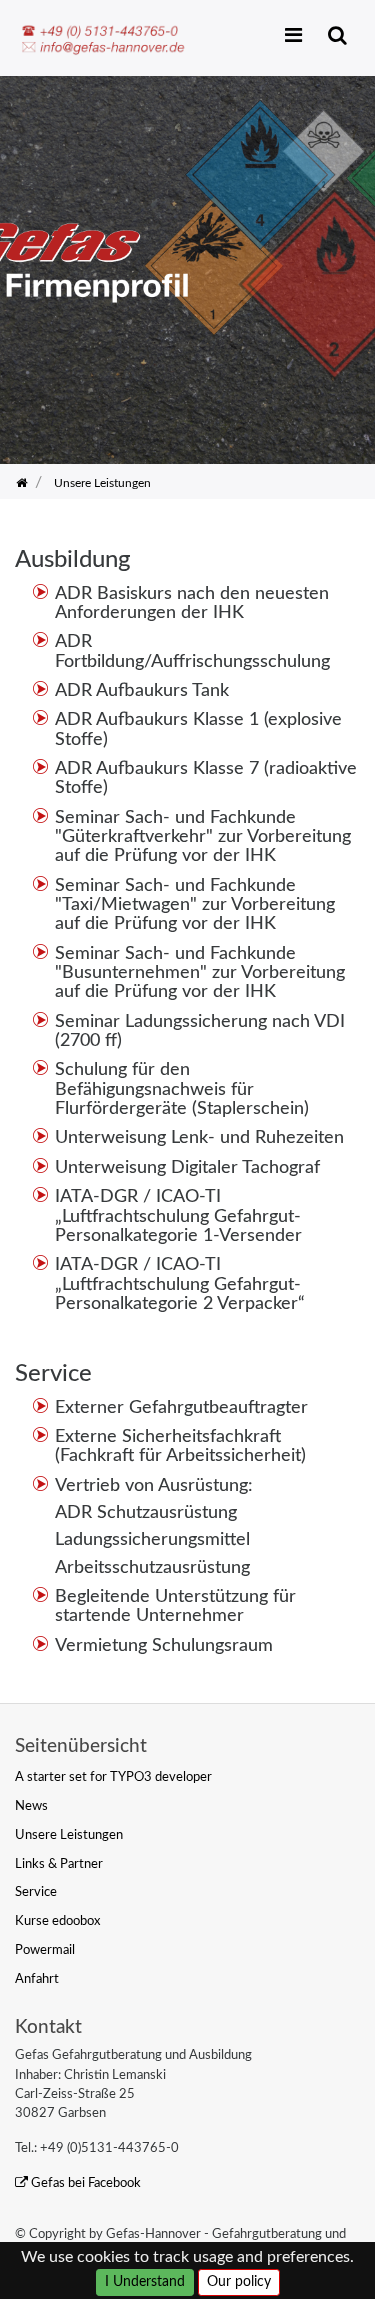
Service (36, 1892)
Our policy (239, 2282)
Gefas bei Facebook (86, 2183)
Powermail (45, 1950)
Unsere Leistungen (69, 1835)
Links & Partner (59, 1864)
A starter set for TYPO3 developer (113, 1777)
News (31, 1806)
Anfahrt (37, 1979)
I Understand (145, 2282)
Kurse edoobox (57, 1921)
